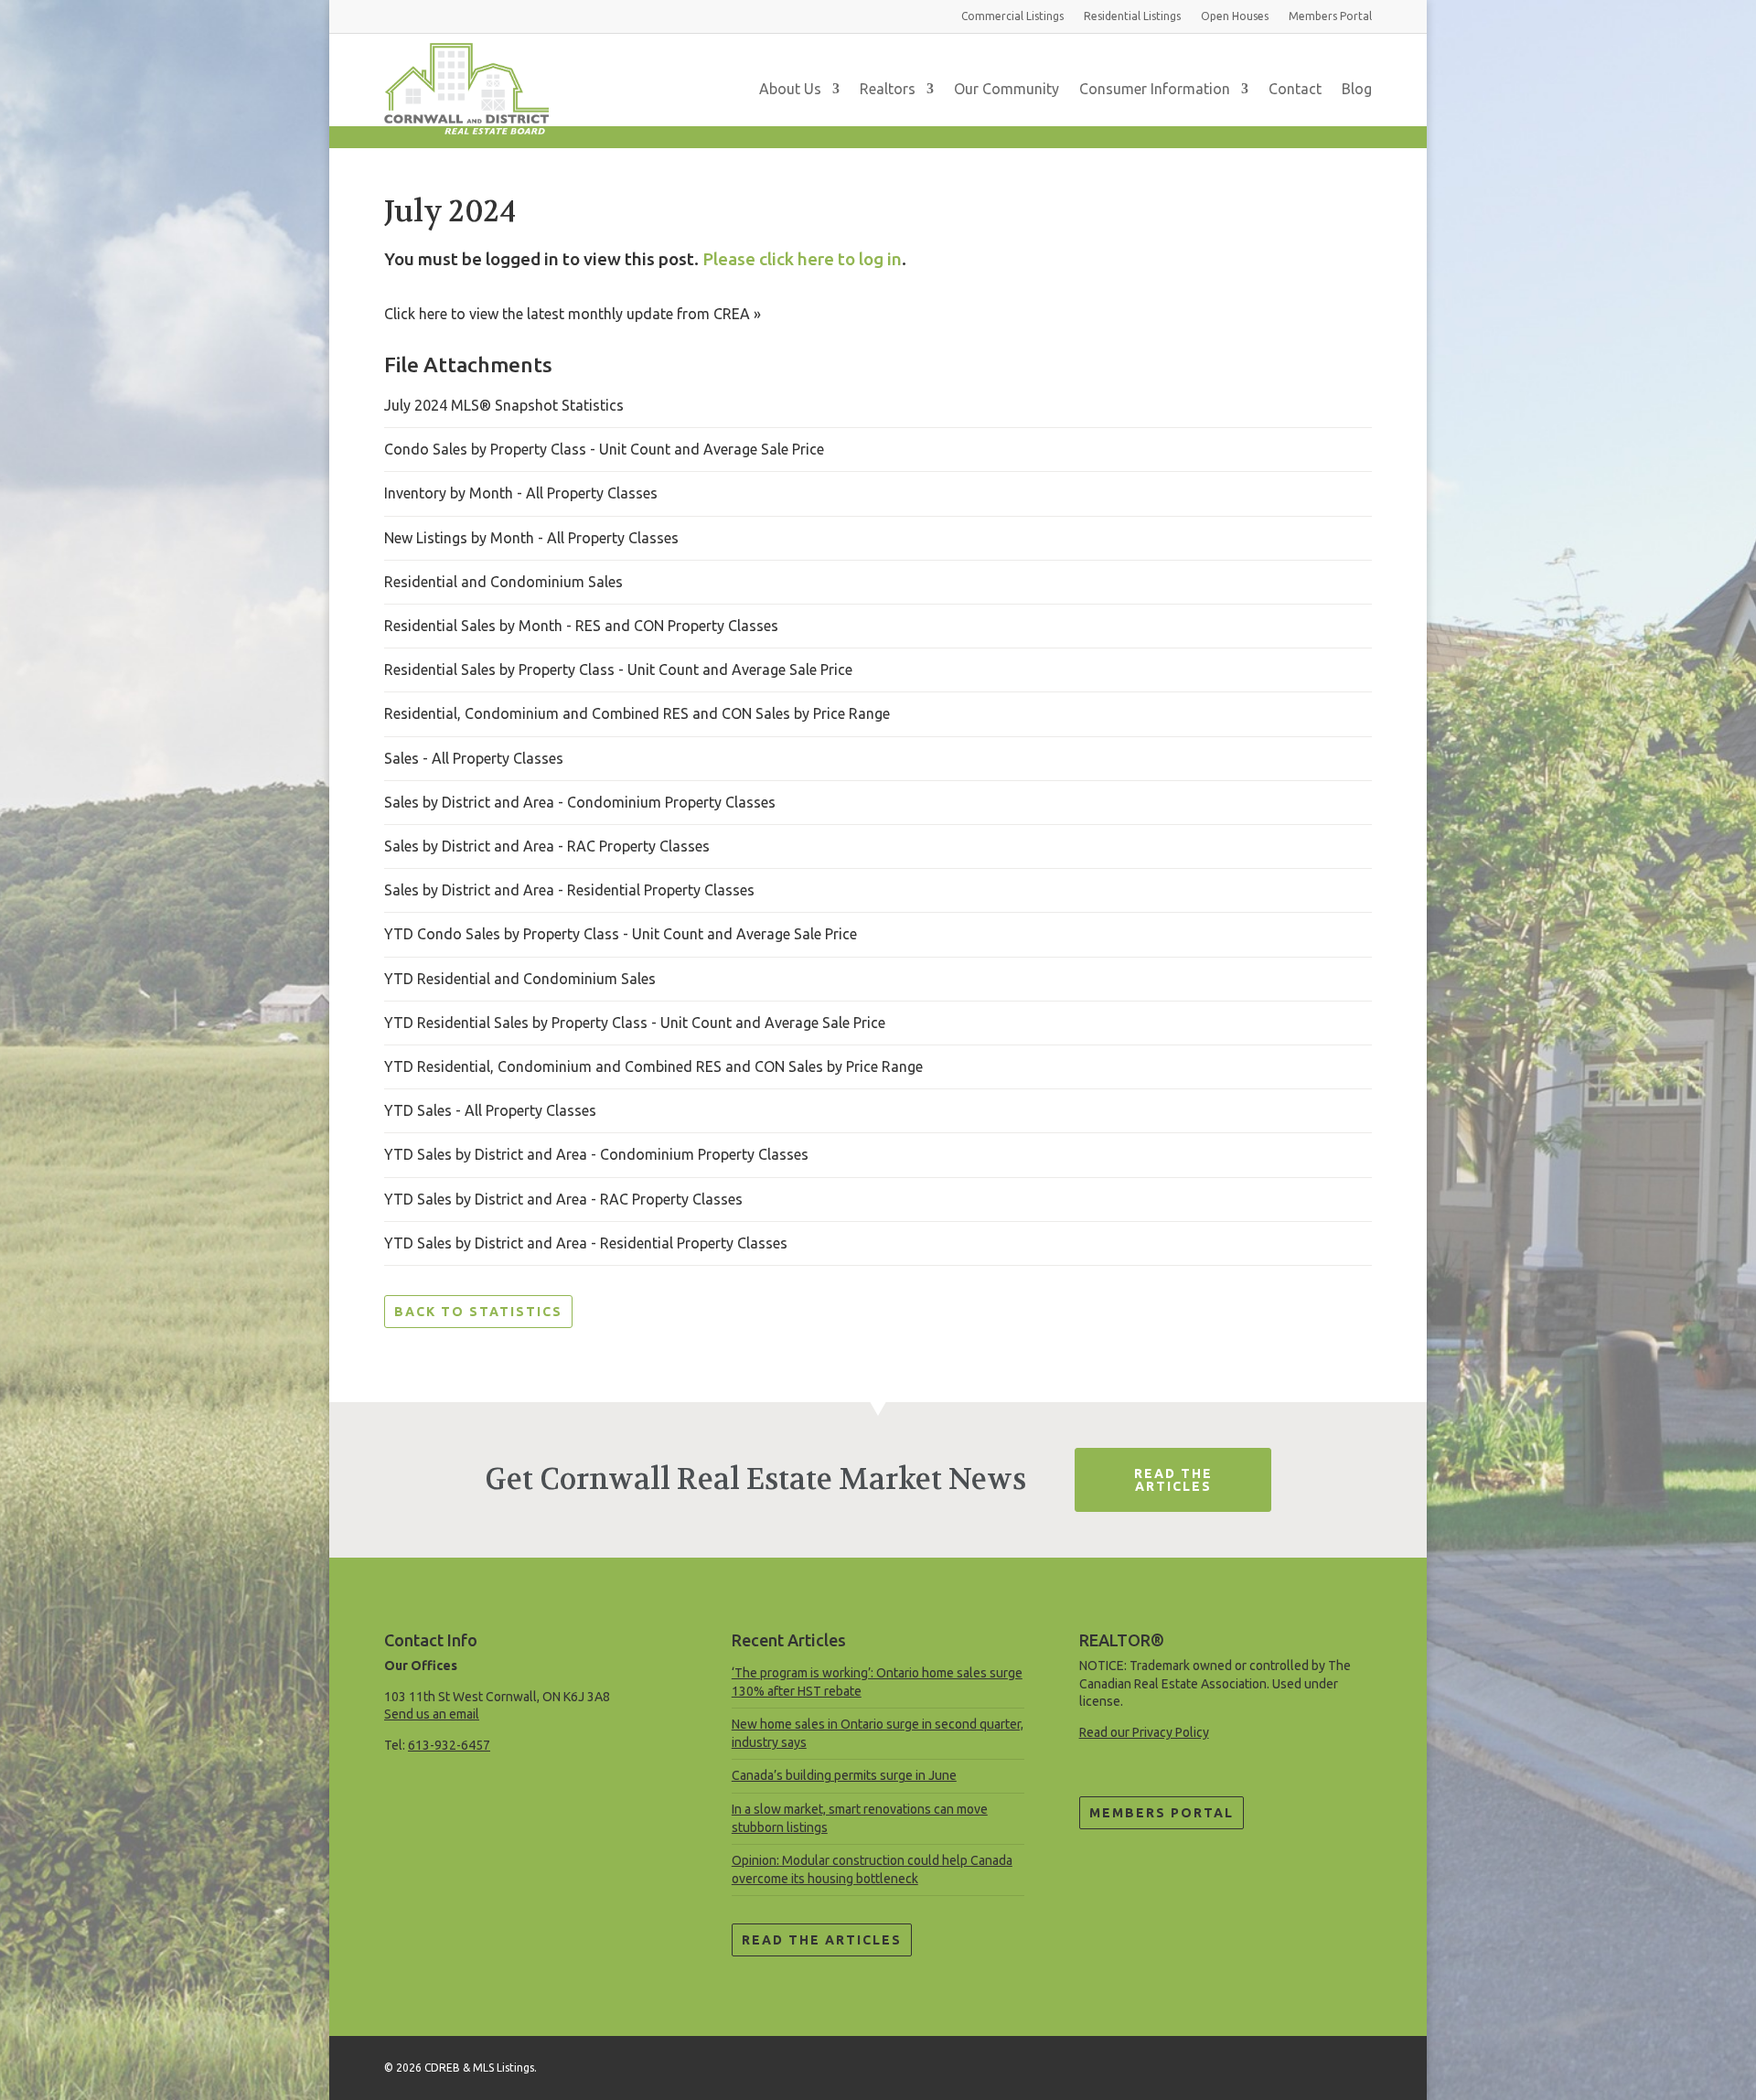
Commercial (1012, 16)
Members (1330, 16)
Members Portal (1162, 1813)
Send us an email (432, 1714)
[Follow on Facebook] (1357, 2064)
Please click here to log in (802, 259)
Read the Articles (822, 1940)
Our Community (1006, 89)
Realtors (888, 89)
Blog (1357, 89)
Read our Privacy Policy (1144, 1732)
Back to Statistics (478, 1312)
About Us (790, 89)
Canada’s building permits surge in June (844, 1775)
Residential (1132, 16)
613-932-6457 (449, 1745)
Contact (1295, 89)
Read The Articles (1173, 1480)
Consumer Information (1155, 89)
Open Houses (1235, 16)
